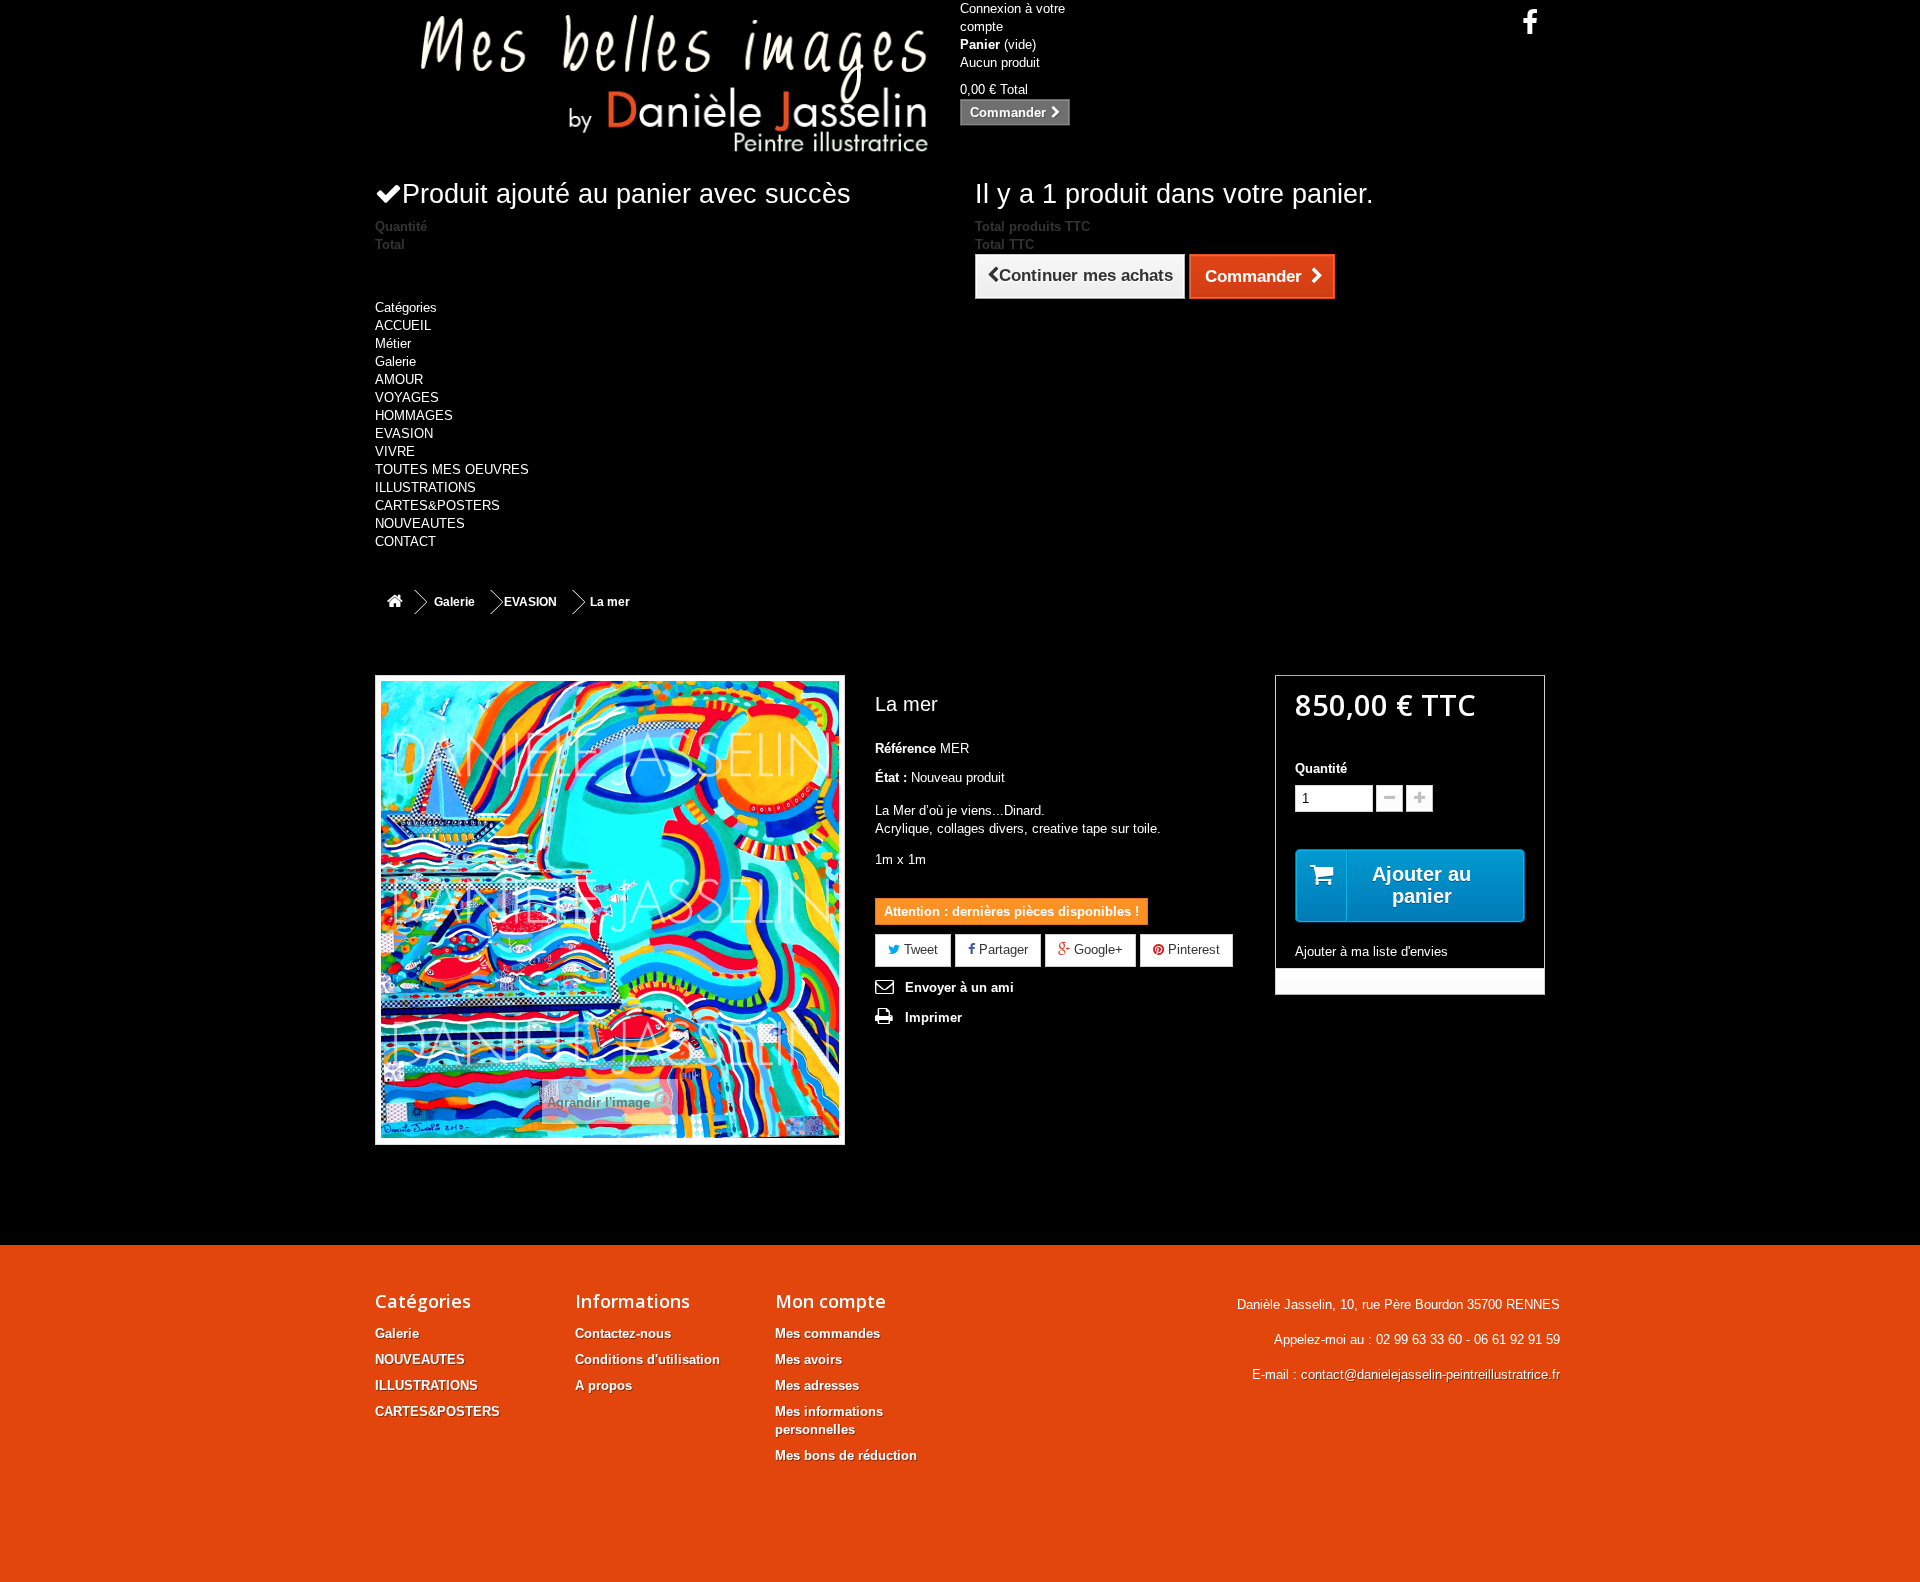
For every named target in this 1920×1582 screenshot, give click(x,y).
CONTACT (405, 541)
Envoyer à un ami (959, 987)
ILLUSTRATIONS (425, 487)
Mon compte (830, 1301)
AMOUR (399, 379)
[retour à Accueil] (395, 602)
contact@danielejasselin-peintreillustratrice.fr (1430, 1374)
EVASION (404, 433)
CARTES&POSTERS (437, 505)
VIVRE (395, 451)
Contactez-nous (623, 1333)
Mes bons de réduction (846, 1455)
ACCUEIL (403, 325)
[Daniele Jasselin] (660, 88)
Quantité (1321, 768)
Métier (393, 343)
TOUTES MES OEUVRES (452, 469)
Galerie (395, 361)
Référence (905, 748)
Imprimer (933, 1017)
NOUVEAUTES (420, 523)
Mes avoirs (808, 1359)
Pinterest (1192, 949)
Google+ (1096, 949)
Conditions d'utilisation (647, 1359)
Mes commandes (827, 1333)
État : (891, 777)
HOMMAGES (414, 415)
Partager (1001, 949)
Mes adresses (817, 1385)
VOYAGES (407, 397)
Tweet (919, 949)
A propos (603, 1385)
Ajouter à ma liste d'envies (1371, 951)
